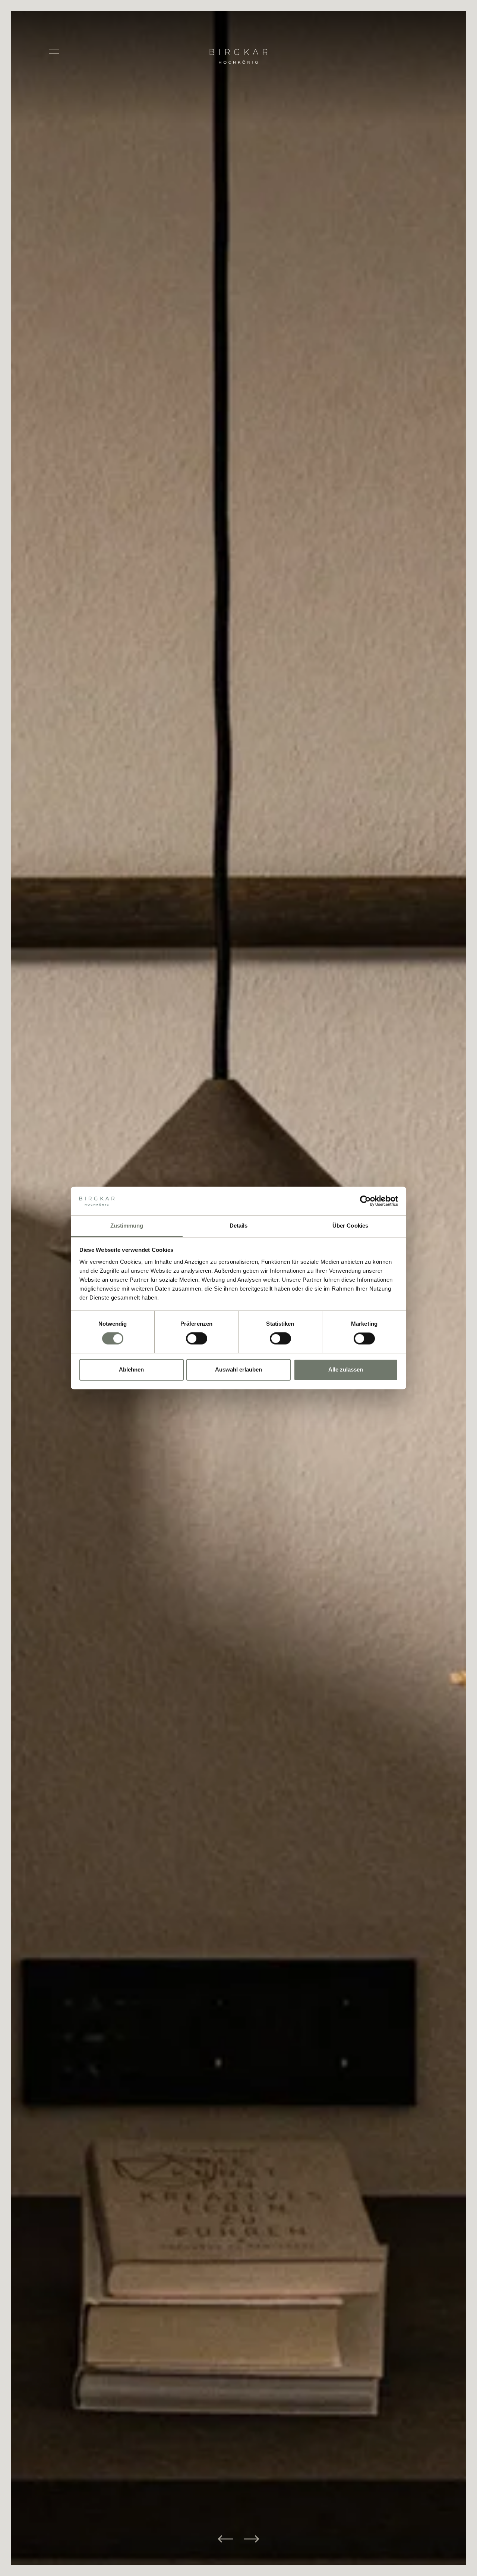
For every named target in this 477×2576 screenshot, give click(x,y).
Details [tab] (239, 1226)
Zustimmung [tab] (127, 1226)
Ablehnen (131, 1369)
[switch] (197, 1339)
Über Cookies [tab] (350, 1226)
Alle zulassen (346, 1369)
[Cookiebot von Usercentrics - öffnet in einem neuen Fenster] (365, 1201)
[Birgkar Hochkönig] (239, 38)
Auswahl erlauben (238, 1369)
